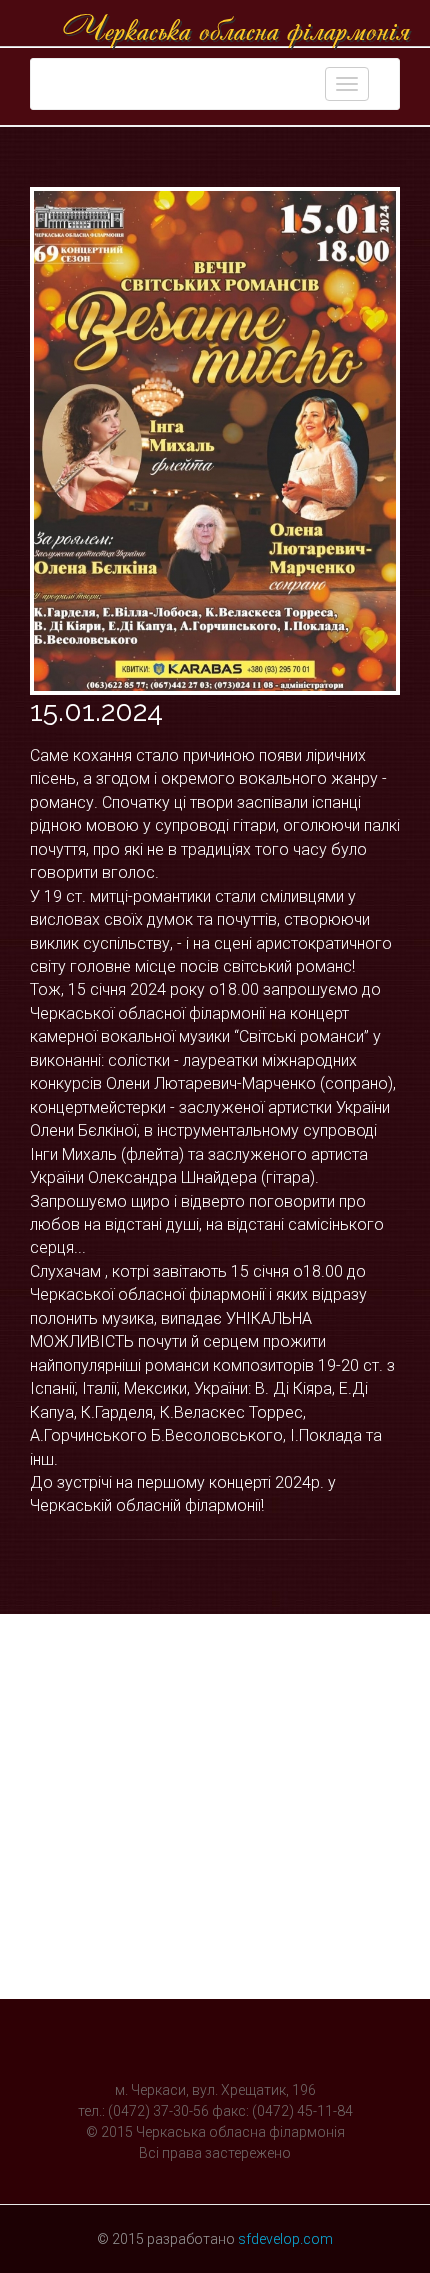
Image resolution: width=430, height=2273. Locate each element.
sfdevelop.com (285, 2239)
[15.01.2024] (215, 441)
